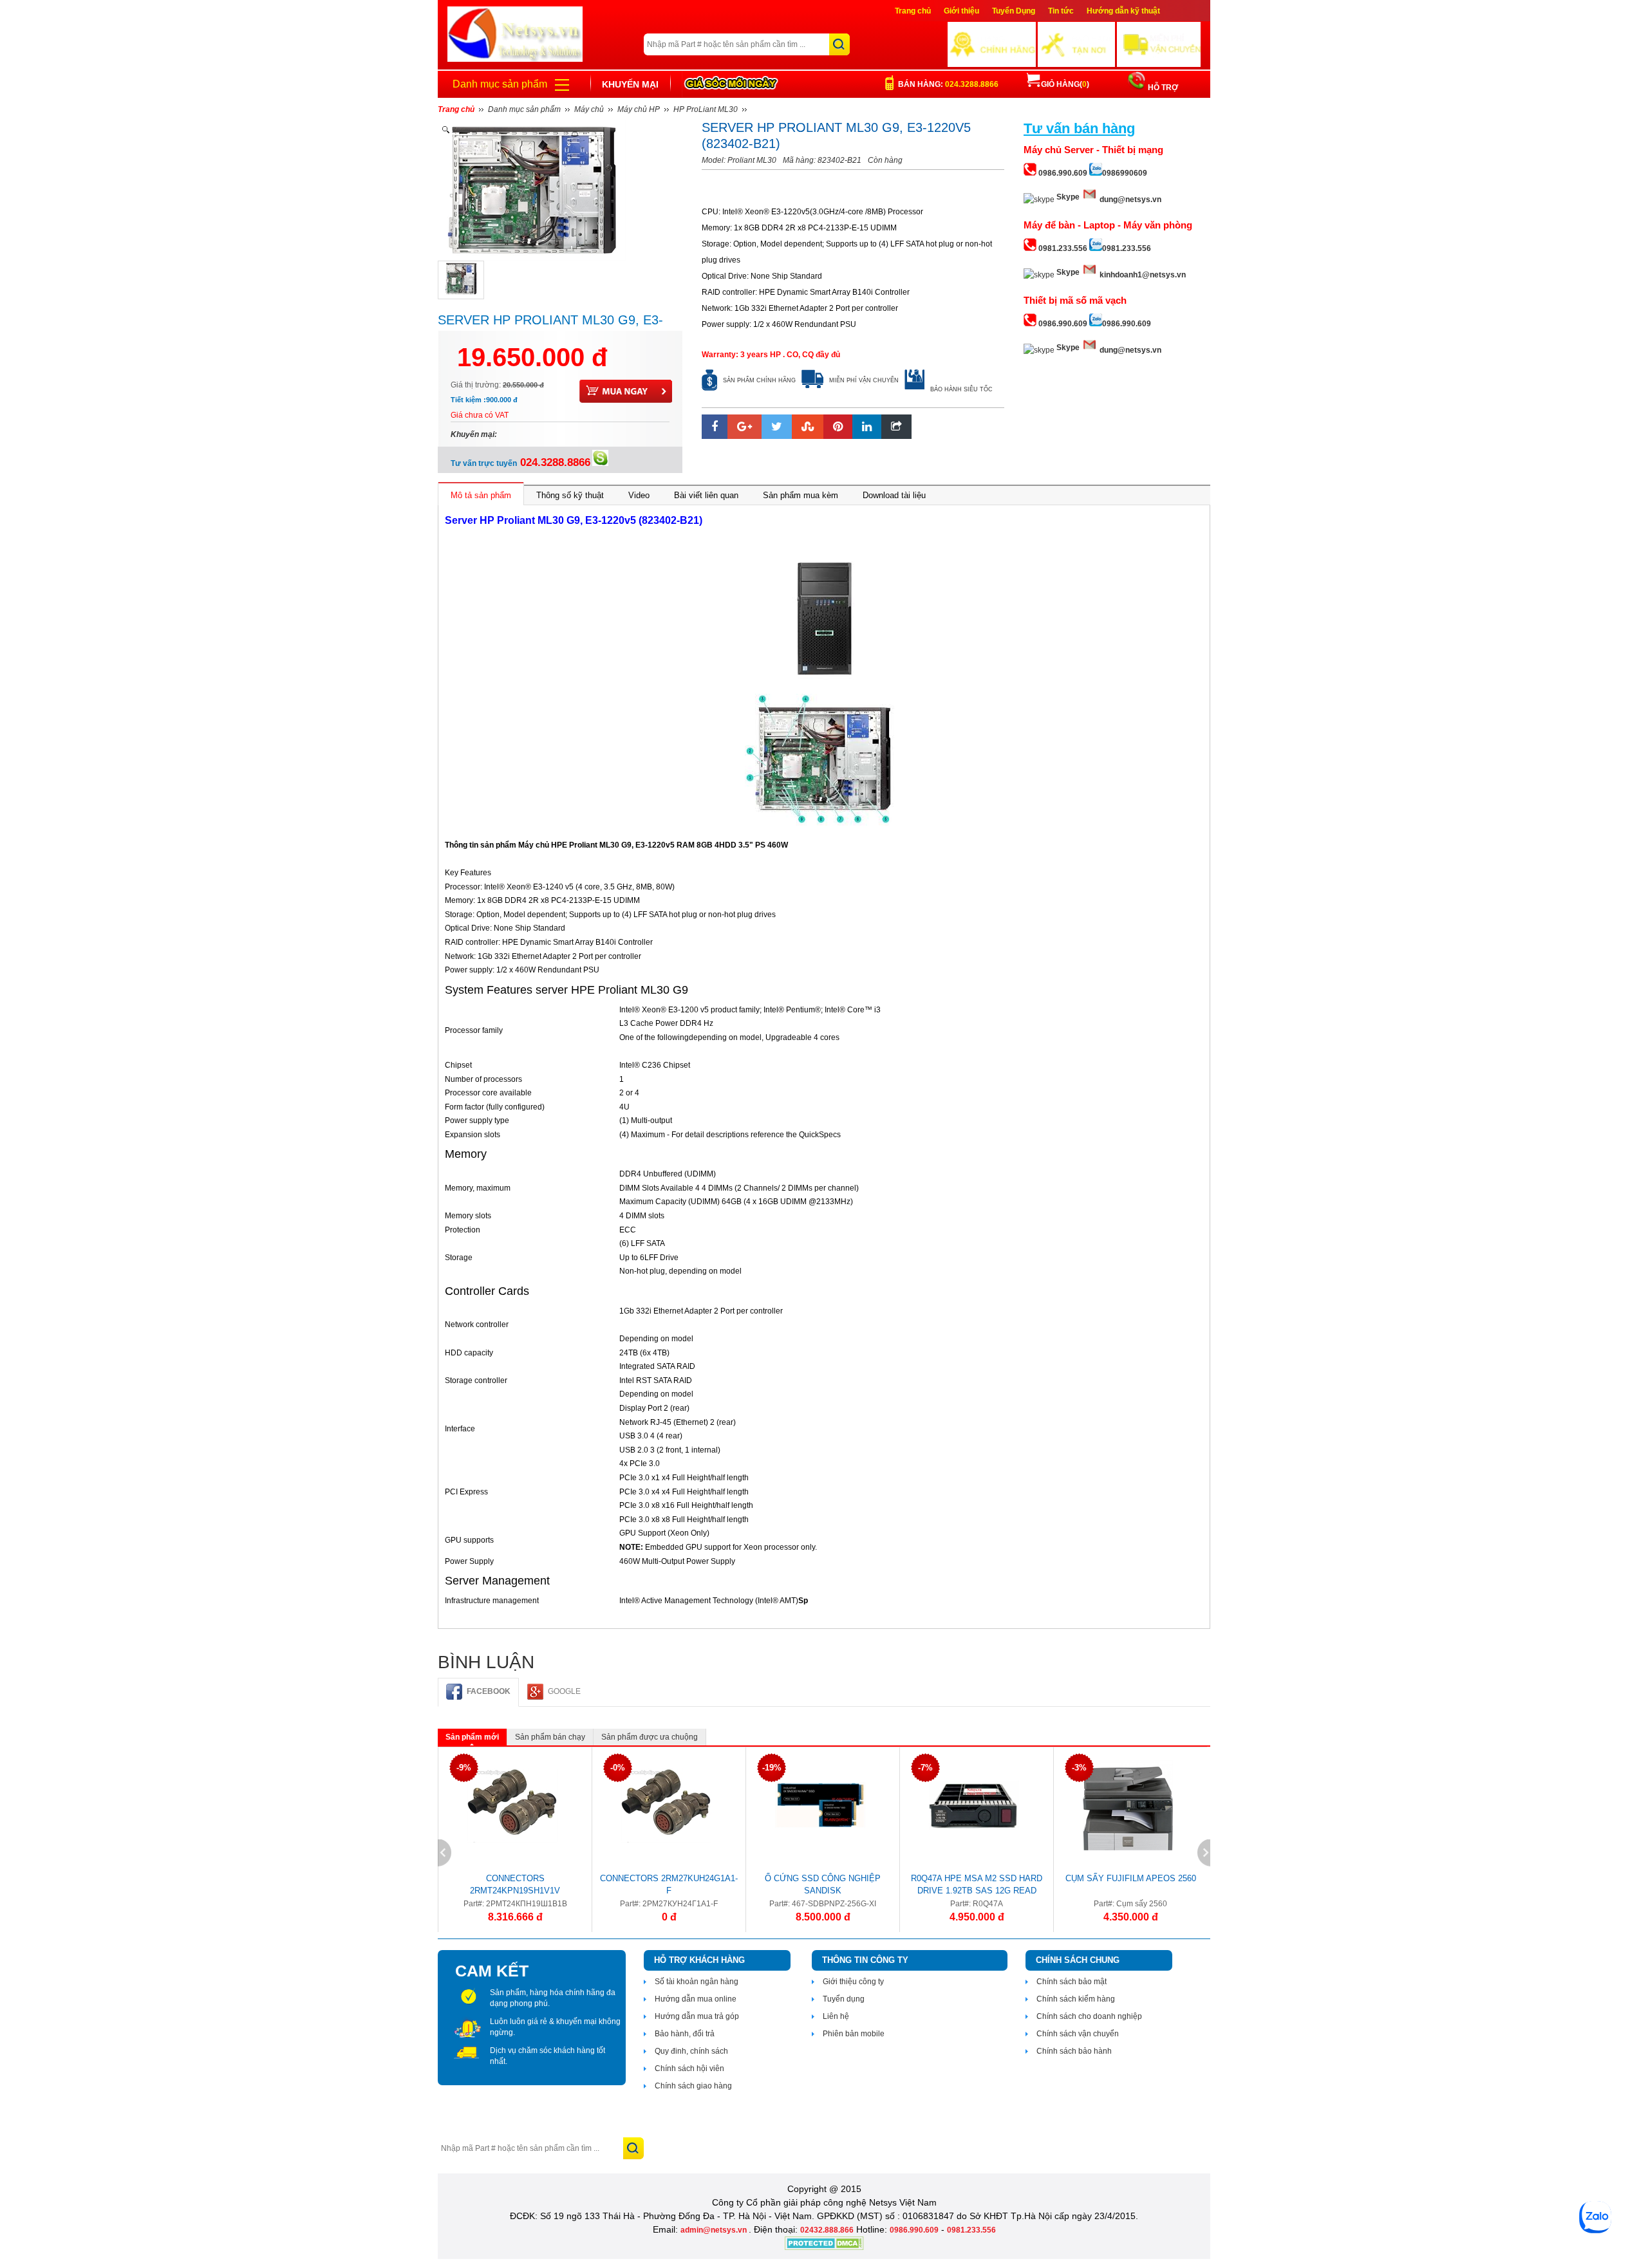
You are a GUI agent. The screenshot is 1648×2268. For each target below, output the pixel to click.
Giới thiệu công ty (853, 1982)
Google (564, 1691)
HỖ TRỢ (1162, 88)
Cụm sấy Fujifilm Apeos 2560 (1131, 1878)
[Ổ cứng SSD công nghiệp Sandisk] (820, 1805)
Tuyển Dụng (1014, 11)
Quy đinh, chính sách (691, 2051)
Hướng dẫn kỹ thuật (1123, 11)
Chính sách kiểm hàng (1076, 1999)
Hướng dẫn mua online (696, 1999)
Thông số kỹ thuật (570, 495)
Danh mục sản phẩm (500, 84)
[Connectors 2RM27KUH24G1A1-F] (666, 1805)
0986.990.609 (914, 2230)
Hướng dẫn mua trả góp (697, 2016)
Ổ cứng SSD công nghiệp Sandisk (823, 1884)
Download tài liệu (894, 495)
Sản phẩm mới (472, 1737)
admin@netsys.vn (715, 2230)
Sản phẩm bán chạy (550, 1737)
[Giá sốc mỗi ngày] (731, 84)
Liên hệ (836, 2016)
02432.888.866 (827, 2230)
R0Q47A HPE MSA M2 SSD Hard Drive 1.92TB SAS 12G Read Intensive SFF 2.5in (977, 1886)
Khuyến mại (630, 84)
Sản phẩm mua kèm (801, 495)
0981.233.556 (971, 2230)
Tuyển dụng (844, 1999)
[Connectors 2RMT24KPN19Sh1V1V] (512, 1805)
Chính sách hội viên (689, 2068)
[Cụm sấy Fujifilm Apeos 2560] (1128, 1805)
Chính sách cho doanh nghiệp (1089, 2016)
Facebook (489, 1691)
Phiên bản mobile (854, 2034)
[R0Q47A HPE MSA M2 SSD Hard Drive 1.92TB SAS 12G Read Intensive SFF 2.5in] (974, 1805)
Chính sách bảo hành (1074, 2051)
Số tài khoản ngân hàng (697, 1982)
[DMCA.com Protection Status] (824, 2247)
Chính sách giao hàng (693, 2086)
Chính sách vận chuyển (1078, 2034)
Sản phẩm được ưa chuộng (650, 1737)
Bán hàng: (948, 84)
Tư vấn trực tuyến (520, 463)
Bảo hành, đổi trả (685, 2034)
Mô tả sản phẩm (481, 495)
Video (639, 495)
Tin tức (1061, 11)
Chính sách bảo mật (1072, 1982)
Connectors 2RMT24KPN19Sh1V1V (515, 1884)
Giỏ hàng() (1065, 84)
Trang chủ (913, 11)
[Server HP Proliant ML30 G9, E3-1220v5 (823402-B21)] (461, 280)
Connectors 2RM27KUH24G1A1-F (669, 1884)
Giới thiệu (961, 11)
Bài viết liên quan (706, 495)
